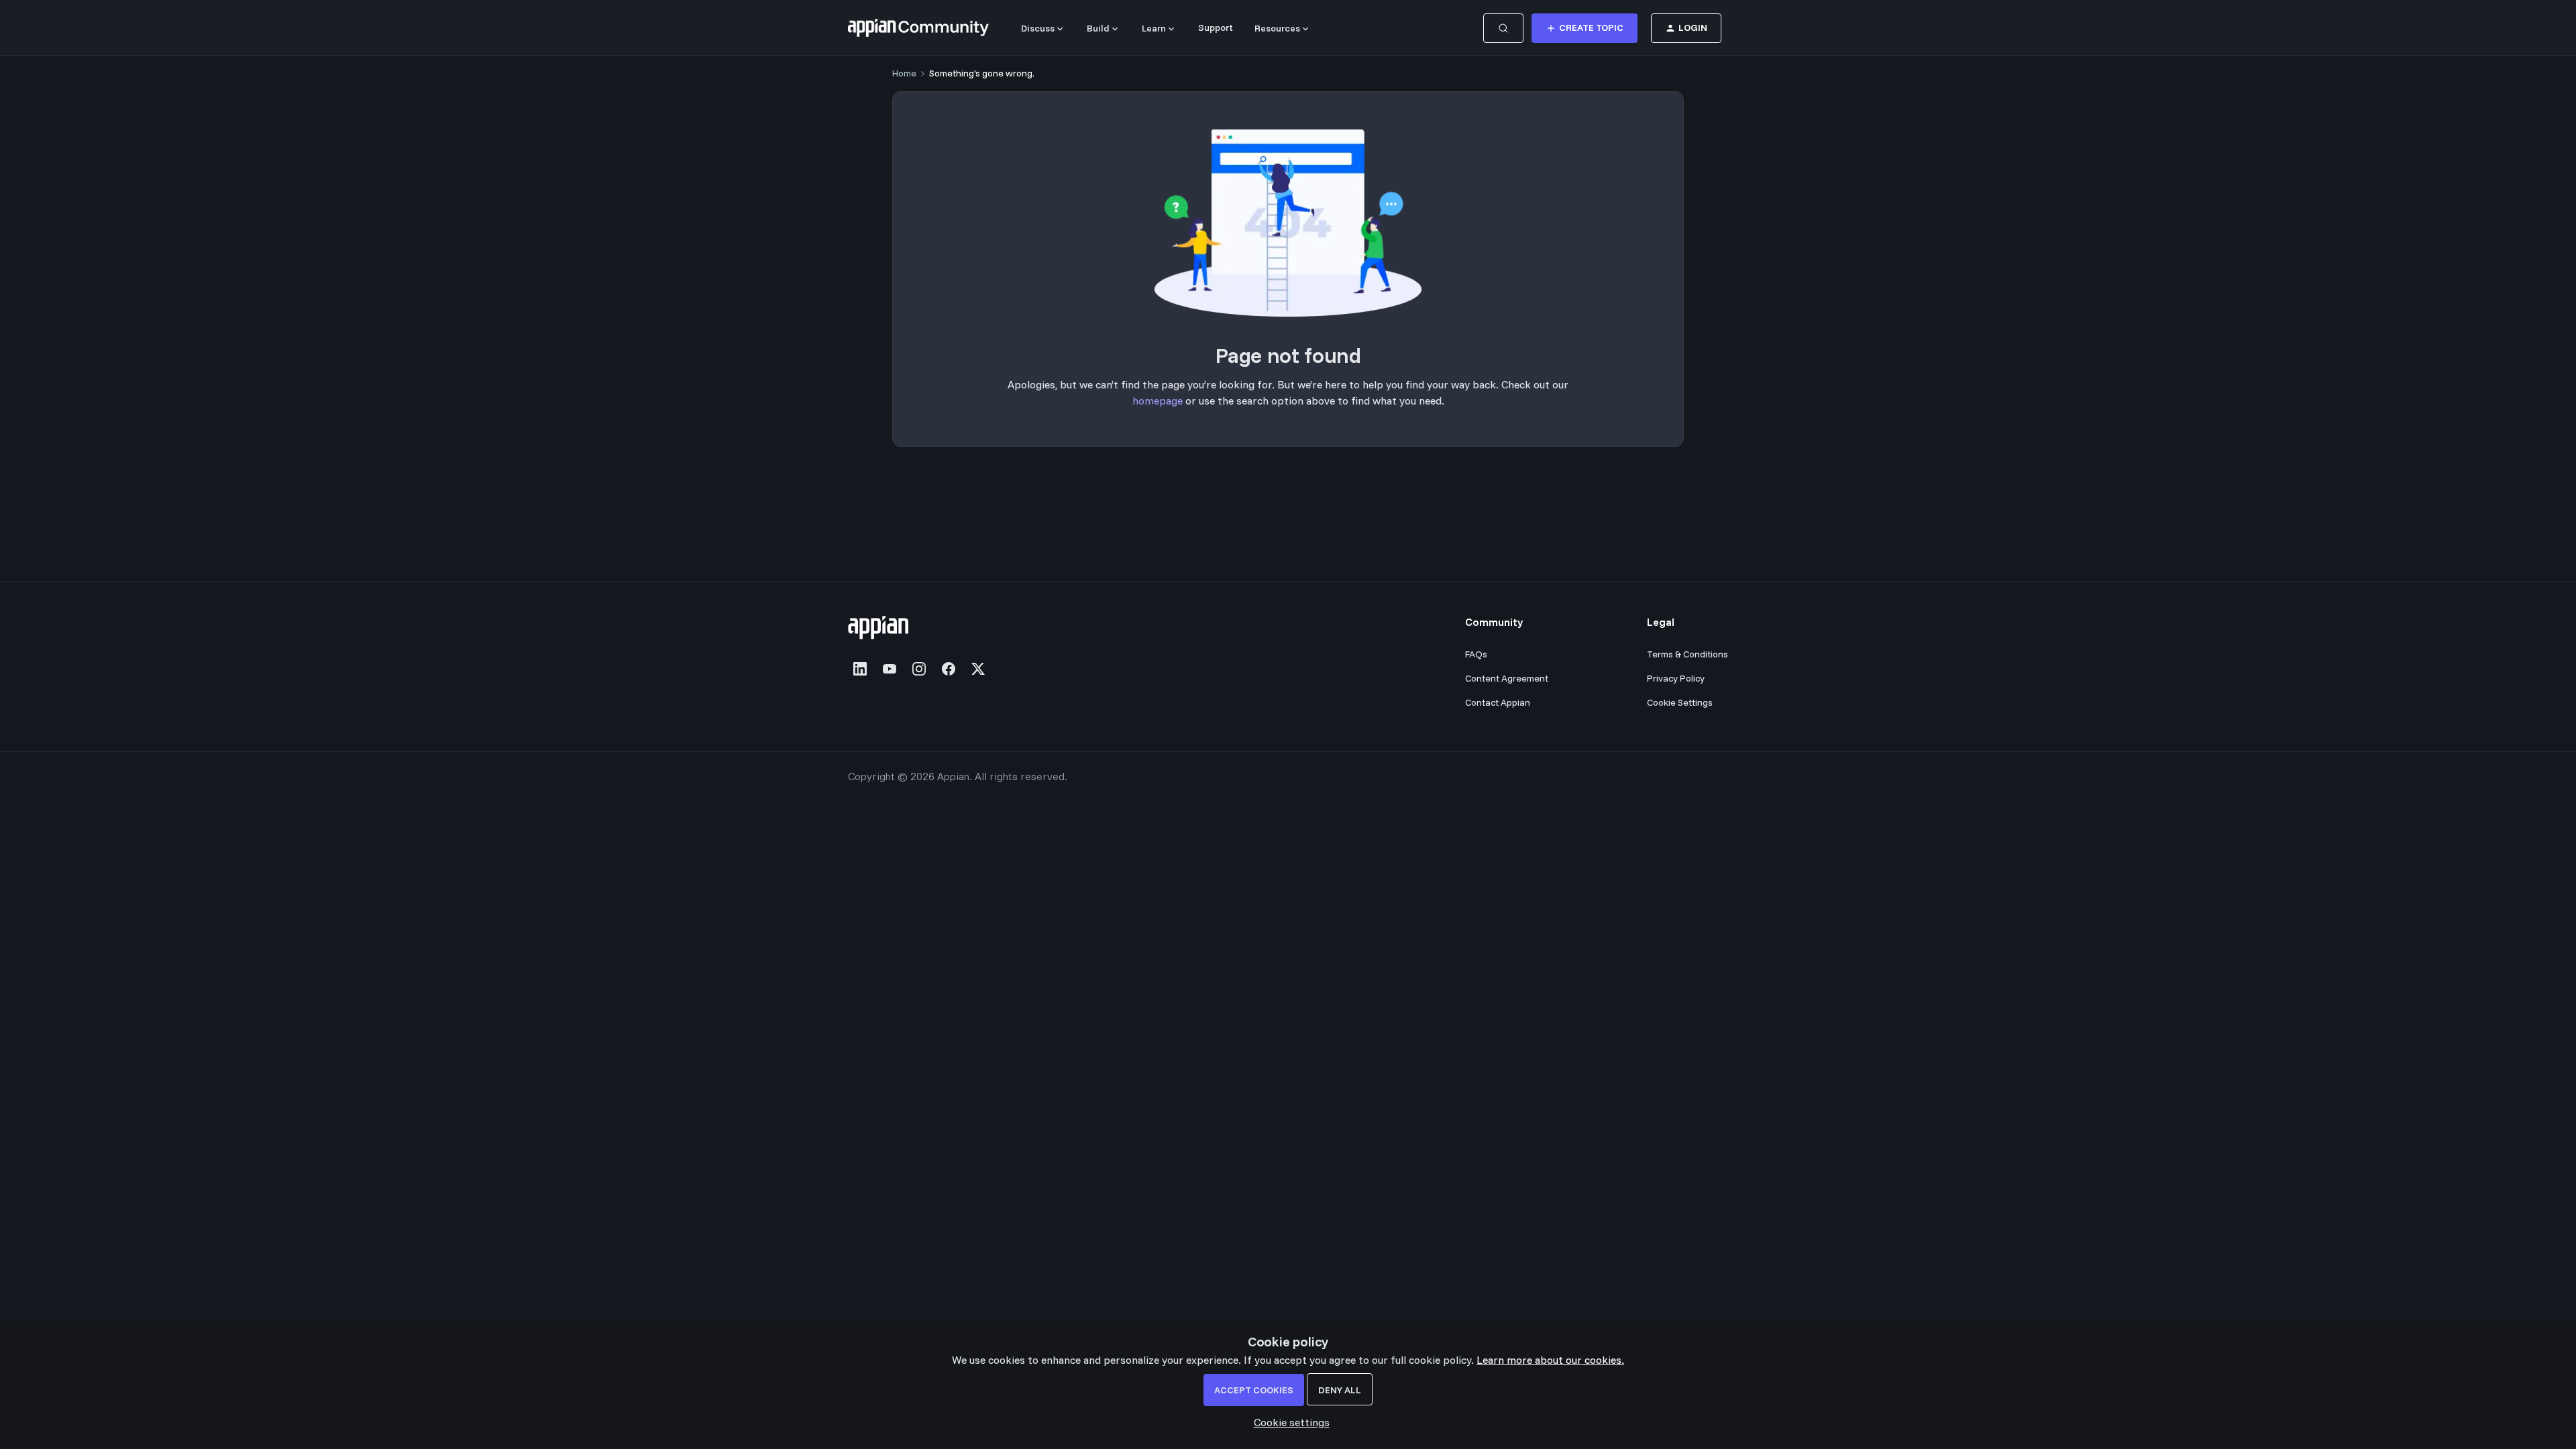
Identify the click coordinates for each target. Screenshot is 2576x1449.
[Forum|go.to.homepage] (918, 28)
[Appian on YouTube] (890, 669)
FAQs (1476, 654)
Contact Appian (1498, 702)
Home (904, 73)
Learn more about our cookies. (1550, 1360)
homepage (1158, 400)
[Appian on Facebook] (949, 669)
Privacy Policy (1676, 678)
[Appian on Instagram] (919, 669)
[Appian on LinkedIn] (860, 669)
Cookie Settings (1680, 702)
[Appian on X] (978, 669)
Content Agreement (1507, 678)
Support (1216, 28)
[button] (1585, 28)
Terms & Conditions (1687, 654)
